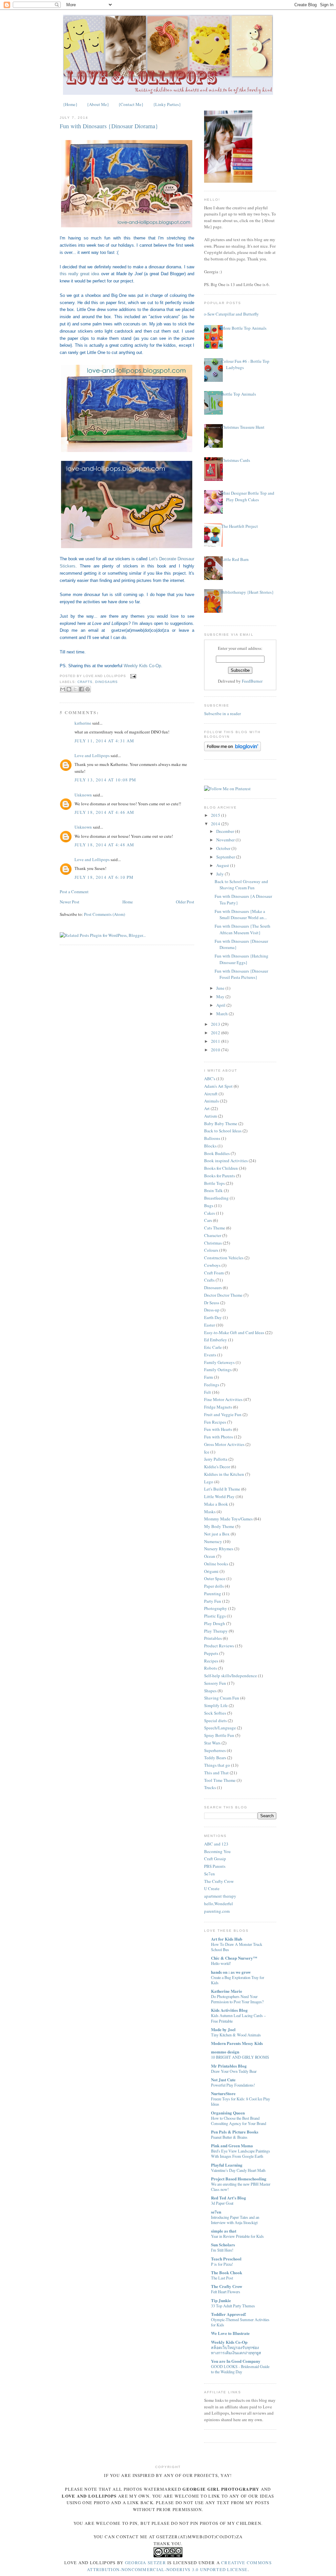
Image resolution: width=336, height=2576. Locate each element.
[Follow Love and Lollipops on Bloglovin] (232, 750)
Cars (208, 1220)
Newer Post (70, 902)
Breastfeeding (216, 1198)
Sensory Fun (215, 1683)
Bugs (209, 1206)
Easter (210, 1325)
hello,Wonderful (219, 1904)
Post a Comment (74, 892)
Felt (208, 1392)
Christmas (213, 1243)
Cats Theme (215, 1228)
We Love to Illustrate (230, 2333)
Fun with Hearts (218, 1429)
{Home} (70, 104)
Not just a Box (217, 1534)
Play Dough (215, 1623)
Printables (213, 1638)
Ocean (210, 1556)
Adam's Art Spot (218, 1086)
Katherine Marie (227, 1991)
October (224, 848)
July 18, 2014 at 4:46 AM (104, 812)
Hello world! (221, 1963)
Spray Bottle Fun (219, 1735)
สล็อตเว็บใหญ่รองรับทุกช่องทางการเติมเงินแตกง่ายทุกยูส (236, 2350)
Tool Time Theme (220, 1780)
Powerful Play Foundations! (233, 2085)
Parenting (213, 1594)
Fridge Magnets (218, 1407)
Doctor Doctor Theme (223, 1295)
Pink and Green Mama (232, 2145)
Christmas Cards (236, 460)
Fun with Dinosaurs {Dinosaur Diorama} (109, 126)
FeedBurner (252, 681)
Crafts (85, 682)
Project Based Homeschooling (239, 2179)
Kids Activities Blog (229, 2010)
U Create (212, 1888)
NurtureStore (223, 2093)
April (221, 1005)
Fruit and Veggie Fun (223, 1414)
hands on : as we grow (231, 1972)
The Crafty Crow (219, 1881)
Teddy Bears (215, 1758)
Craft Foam (214, 1273)
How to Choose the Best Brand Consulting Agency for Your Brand (239, 2121)
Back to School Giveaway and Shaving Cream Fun (241, 885)
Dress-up (212, 1310)
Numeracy (213, 1541)
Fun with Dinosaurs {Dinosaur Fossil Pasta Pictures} (241, 974)
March (222, 1014)
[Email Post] (132, 676)
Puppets (211, 1653)
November (226, 840)
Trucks (210, 1787)
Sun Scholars (223, 2245)
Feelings (212, 1385)
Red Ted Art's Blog (229, 2198)
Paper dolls (214, 1586)
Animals (211, 1101)
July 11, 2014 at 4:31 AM (104, 741)
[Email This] (63, 689)
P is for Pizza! (222, 2264)
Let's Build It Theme (222, 1489)
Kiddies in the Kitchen (224, 1474)
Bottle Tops (214, 1183)
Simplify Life (216, 1705)
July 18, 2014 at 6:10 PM (104, 877)
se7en (216, 2212)
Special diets (215, 1721)
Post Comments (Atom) (105, 914)
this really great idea (79, 274)
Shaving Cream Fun (222, 1698)
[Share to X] (75, 689)
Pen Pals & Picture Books (235, 2132)
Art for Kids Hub (227, 1939)
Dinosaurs (106, 682)
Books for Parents (220, 1176)
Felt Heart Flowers (226, 2292)
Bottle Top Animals (239, 394)
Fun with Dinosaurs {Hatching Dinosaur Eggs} (241, 959)
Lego (209, 1482)
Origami (211, 1571)
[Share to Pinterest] (88, 689)
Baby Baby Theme (221, 1123)
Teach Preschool (226, 2259)
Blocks (210, 1146)
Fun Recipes (215, 1422)
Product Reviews (219, 1646)
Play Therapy (216, 1631)
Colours (211, 1250)
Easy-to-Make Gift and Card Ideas (234, 1332)
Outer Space (215, 1578)
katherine (83, 723)
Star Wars (212, 1743)
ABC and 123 (216, 1844)
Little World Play (219, 1496)
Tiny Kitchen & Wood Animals (236, 2035)
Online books (216, 1564)
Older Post (185, 902)
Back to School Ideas (223, 1131)
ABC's (210, 1079)
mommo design (225, 2052)
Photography (216, 1608)
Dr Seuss (212, 1303)
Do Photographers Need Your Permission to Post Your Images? (237, 1999)
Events (210, 1355)
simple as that (224, 2231)
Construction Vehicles (224, 1258)
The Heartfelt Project (240, 526)
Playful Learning (227, 2165)
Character (213, 1235)
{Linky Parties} (167, 104)
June (221, 988)
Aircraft (211, 1094)
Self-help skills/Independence (231, 1676)
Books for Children (221, 1168)
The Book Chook (227, 2272)
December (226, 831)
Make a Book (216, 1504)
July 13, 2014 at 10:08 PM (105, 780)
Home (128, 902)
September (226, 857)
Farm (209, 1377)
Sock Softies (215, 1713)
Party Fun (213, 1601)
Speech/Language (220, 1728)
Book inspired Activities (226, 1161)
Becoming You (217, 1851)
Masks (210, 1512)
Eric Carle (213, 1347)
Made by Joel (223, 2029)
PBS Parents (215, 1866)
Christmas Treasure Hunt (243, 427)
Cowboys (212, 1265)
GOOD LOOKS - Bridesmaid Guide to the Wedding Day (240, 2369)
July (220, 874)
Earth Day (213, 1317)
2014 (216, 824)
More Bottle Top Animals (244, 328)
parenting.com (217, 1911)
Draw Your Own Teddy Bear (234, 2071)
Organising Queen (228, 2113)
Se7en (210, 1874)
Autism (210, 1116)
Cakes (210, 1213)
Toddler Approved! (229, 2314)
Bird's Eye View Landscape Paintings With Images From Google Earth (241, 2154)
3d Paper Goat (222, 2203)
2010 (216, 1050)
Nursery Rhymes (219, 1549)
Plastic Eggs (215, 1616)
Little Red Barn (235, 559)
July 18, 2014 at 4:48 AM (104, 845)
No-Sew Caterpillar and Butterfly (230, 314)
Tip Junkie (221, 2300)
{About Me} (98, 104)
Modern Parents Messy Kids (237, 2043)
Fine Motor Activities (223, 1399)
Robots (210, 1668)
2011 (216, 1041)
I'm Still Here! (222, 2250)
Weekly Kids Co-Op (142, 666)
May (221, 997)
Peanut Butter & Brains (229, 2137)
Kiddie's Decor (217, 1467)
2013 (216, 1024)
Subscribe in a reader (222, 713)
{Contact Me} (131, 104)
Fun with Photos (219, 1437)
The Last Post (222, 2278)
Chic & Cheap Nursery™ (234, 1958)
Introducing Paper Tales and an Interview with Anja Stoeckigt (235, 2220)
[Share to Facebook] (81, 689)
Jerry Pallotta (216, 1459)
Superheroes (215, 1750)
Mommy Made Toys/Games (228, 1519)
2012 (216, 1033)
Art (207, 1108)
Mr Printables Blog (229, 2066)
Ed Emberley (216, 1340)
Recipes (211, 1661)
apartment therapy (220, 1896)
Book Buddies (217, 1153)
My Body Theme (219, 1526)
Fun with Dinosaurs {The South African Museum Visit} (242, 929)
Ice (207, 1452)
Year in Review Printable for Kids (237, 2236)
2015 (216, 815)
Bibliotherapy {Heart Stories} (247, 592)
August (223, 865)
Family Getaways (219, 1362)
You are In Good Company (236, 2361)
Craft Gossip (215, 1859)
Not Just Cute (223, 2080)
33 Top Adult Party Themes (233, 2306)
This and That (216, 1773)
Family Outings (218, 1370)
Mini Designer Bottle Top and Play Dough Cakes (248, 496)
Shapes (210, 1691)
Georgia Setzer (146, 2563)
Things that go (217, 1765)
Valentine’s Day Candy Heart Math (238, 2170)
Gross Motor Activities (224, 1444)
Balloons (212, 1138)
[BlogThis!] (69, 689)
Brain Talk (213, 1190)
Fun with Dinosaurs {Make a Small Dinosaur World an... (241, 915)
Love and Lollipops (92, 755)
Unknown (83, 795)
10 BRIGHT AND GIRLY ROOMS (240, 2057)
